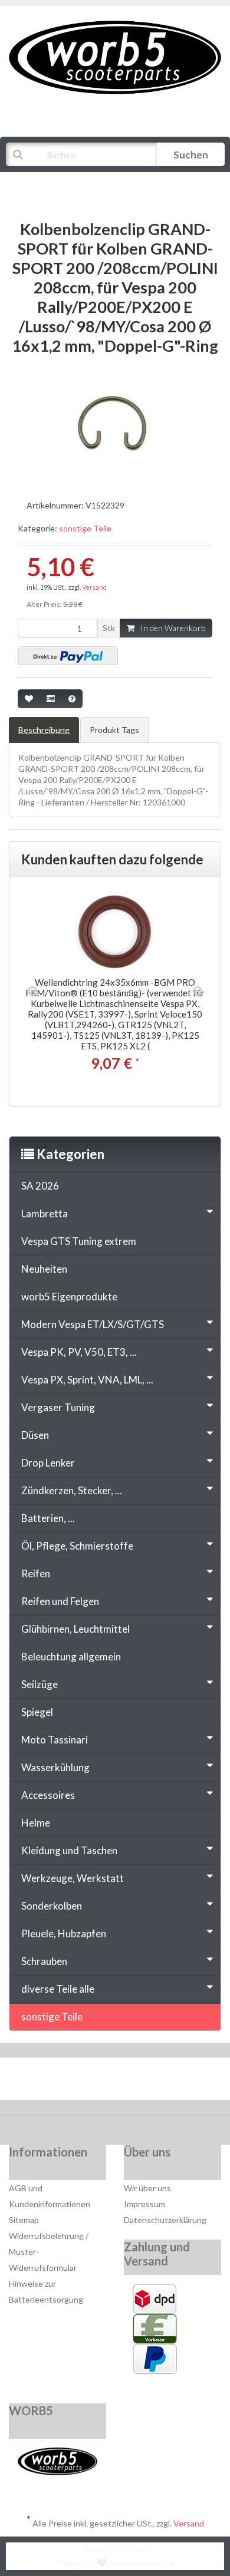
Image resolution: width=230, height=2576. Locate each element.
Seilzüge (40, 1684)
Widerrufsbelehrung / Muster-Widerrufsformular (49, 2252)
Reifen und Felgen (60, 1601)
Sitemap (24, 2220)
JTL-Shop (133, 2550)
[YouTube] (116, 2082)
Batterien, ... (48, 1518)
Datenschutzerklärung (165, 2220)
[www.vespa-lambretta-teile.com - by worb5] (115, 56)
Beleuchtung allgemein (71, 1657)
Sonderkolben (52, 1906)
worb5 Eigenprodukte (69, 1297)
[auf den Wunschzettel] (29, 699)
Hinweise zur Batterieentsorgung (46, 2291)
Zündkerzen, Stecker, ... (72, 1490)
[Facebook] (80, 2082)
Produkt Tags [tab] (114, 730)
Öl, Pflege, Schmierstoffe (77, 1546)
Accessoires (48, 1795)
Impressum (144, 2204)
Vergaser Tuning (58, 1407)
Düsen (35, 1435)
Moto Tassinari (55, 1740)
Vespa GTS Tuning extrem (79, 1241)
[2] (68, 656)
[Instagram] (152, 2082)
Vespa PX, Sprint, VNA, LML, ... (87, 1380)
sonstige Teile (85, 528)
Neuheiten (44, 1269)
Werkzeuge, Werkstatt (73, 1878)
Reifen (36, 1573)
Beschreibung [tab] (44, 730)
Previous (32, 992)
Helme (36, 1823)
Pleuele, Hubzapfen (64, 1933)
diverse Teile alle (58, 1989)
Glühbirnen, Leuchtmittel (75, 1629)
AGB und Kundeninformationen (50, 2196)
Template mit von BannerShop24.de (115, 2563)
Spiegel (37, 1712)
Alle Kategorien (66, 184)
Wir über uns (147, 2188)
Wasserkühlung (55, 1767)
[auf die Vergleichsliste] (51, 699)
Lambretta (45, 1213)
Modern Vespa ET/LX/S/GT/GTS (93, 1324)
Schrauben (44, 1961)
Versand (94, 587)
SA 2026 (40, 1186)
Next (198, 992)
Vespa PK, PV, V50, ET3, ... (79, 1352)
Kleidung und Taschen (69, 1850)
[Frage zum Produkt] (72, 699)
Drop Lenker (48, 1463)
